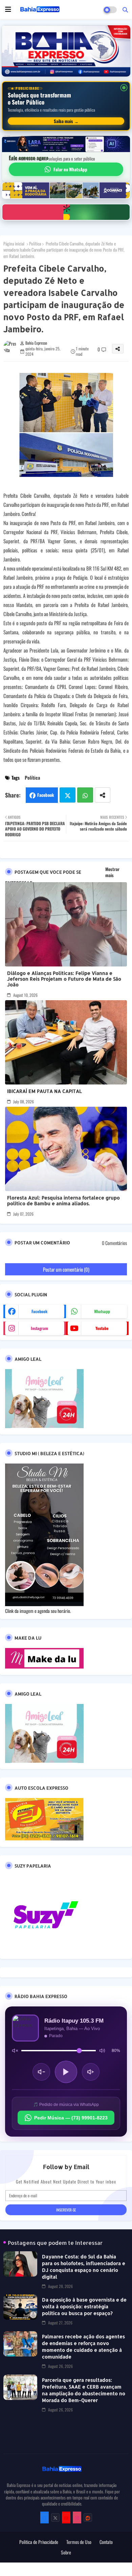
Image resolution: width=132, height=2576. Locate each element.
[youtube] (66, 2517)
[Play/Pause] (66, 2072)
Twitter (68, 795)
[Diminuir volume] (41, 2072)
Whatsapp (85, 795)
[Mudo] (15, 2051)
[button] (125, 9)
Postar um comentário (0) (66, 1269)
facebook (39, 1311)
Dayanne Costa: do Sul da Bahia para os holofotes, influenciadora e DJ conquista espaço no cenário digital (84, 2267)
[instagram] (77, 2517)
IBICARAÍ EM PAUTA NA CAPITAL (45, 1091)
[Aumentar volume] (91, 2072)
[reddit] (88, 2517)
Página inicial (14, 243)
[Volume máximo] (102, 2051)
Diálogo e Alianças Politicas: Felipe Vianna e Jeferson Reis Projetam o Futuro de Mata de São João (64, 979)
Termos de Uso (79, 2542)
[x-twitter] (55, 2517)
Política (35, 243)
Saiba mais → (66, 121)
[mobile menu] (8, 9)
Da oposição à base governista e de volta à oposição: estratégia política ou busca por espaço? (84, 2306)
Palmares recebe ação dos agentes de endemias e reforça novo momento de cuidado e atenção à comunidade (83, 2347)
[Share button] (103, 795)
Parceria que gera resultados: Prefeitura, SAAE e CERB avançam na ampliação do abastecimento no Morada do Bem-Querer (84, 2390)
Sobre (66, 2552)
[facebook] (45, 2517)
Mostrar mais (112, 872)
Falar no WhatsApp (70, 169)
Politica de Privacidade (39, 2542)
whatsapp (102, 1311)
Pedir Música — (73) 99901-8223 (71, 2118)
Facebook (46, 795)
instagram (39, 1328)
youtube (102, 1328)
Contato (106, 2542)
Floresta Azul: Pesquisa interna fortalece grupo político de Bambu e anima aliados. (63, 1200)
